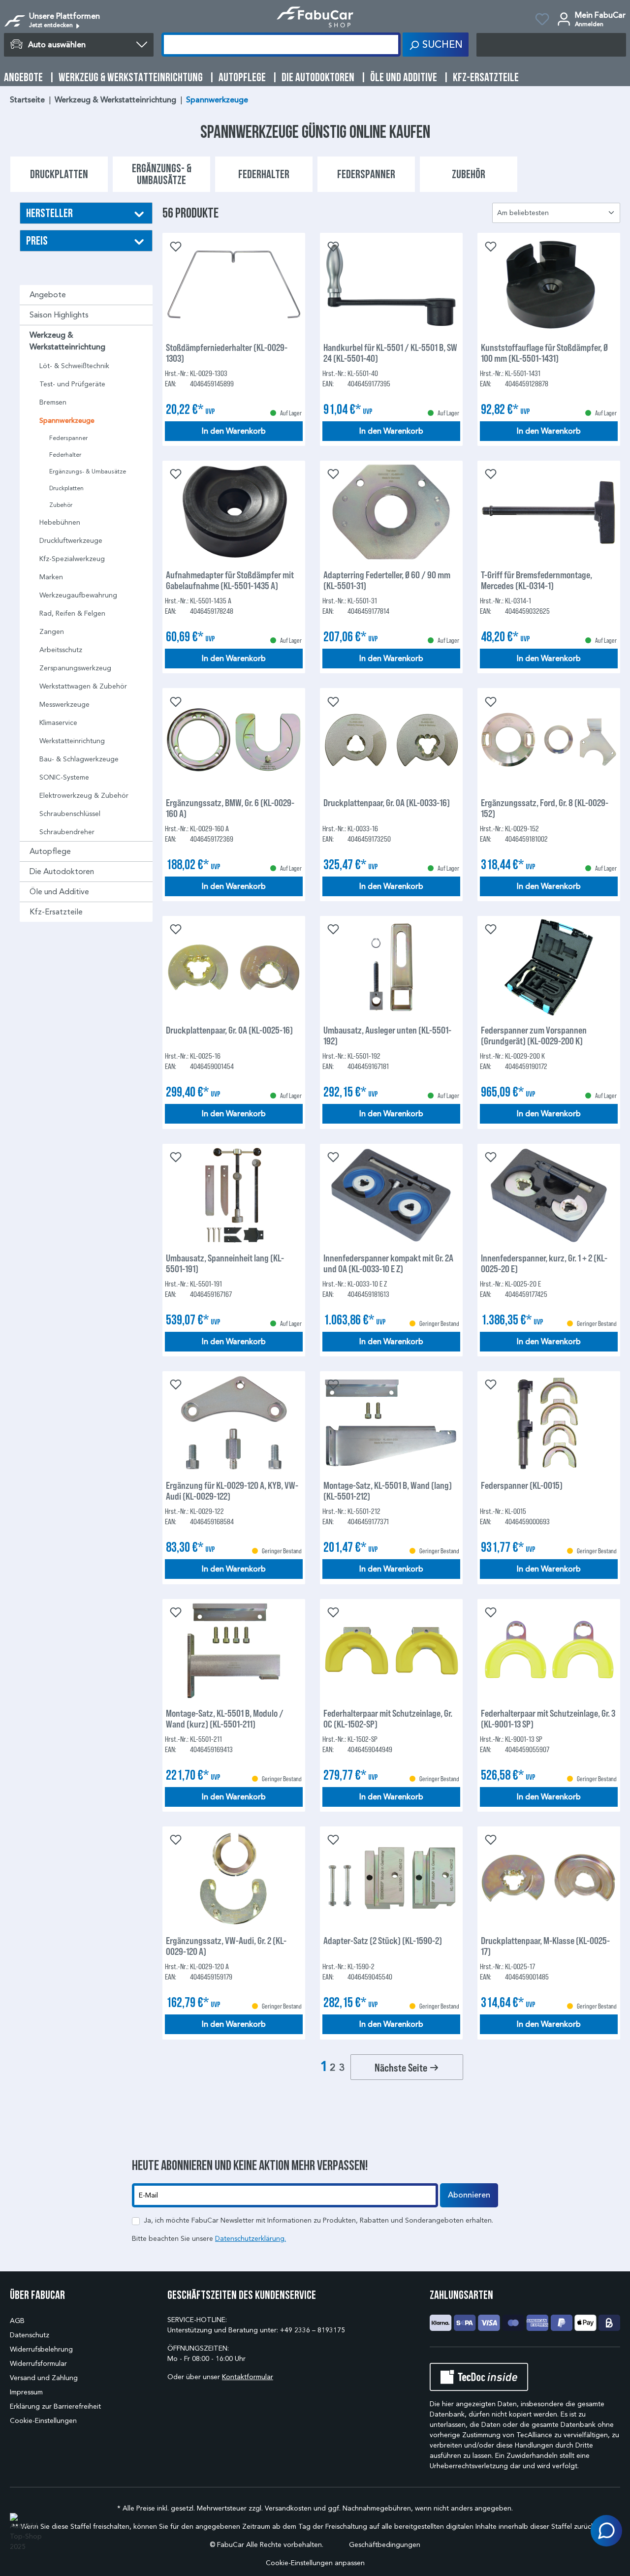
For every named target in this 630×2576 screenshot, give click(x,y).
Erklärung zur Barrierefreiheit (55, 2406)
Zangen (52, 632)
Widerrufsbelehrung (41, 2349)
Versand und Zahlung (44, 2378)
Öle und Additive (59, 892)
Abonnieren (469, 2195)
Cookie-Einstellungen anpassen (315, 2563)
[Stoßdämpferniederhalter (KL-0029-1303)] (234, 285)
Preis (37, 240)
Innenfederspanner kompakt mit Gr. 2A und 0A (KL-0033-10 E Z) (388, 1263)
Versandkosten (288, 2508)
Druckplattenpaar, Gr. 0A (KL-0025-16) (229, 1030)
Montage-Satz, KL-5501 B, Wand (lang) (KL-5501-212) (388, 1490)
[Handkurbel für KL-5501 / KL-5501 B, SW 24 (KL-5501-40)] (391, 285)
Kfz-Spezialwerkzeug (72, 559)
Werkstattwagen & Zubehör (83, 686)
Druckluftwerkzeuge (71, 541)
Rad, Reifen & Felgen (72, 613)
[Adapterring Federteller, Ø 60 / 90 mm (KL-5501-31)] (391, 512)
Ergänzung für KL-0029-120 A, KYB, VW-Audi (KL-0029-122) (232, 1490)
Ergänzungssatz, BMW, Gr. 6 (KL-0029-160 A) (230, 808)
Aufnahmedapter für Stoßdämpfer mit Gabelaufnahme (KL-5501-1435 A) (230, 580)
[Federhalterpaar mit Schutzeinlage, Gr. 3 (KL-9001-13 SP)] (549, 1651)
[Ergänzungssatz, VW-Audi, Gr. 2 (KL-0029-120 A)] (234, 1878)
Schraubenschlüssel (70, 814)
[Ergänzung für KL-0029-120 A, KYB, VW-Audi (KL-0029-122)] (234, 1423)
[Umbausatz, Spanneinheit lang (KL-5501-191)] (234, 1195)
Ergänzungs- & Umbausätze (88, 471)
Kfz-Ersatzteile (56, 912)
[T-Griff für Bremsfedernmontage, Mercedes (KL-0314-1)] (549, 512)
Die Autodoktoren (62, 871)
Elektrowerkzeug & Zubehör (84, 796)
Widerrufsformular (38, 2364)
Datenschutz (30, 2335)
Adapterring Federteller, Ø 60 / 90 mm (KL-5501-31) (387, 580)
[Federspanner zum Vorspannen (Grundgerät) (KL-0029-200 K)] (549, 968)
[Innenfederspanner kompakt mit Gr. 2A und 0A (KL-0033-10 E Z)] (391, 1195)
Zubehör (61, 505)
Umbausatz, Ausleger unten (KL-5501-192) (387, 1035)
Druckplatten (66, 488)
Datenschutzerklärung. (251, 2239)
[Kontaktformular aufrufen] (606, 2531)
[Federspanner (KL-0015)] (549, 1423)
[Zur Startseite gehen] (315, 17)
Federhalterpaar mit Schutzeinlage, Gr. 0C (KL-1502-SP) (388, 1718)
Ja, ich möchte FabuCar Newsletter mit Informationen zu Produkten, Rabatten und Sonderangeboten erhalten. (318, 2220)
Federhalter (65, 455)
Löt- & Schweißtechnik (74, 366)
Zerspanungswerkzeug (75, 668)
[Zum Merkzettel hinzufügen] (175, 246)
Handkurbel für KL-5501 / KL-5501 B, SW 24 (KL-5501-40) (390, 352)
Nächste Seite (402, 2067)
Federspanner (68, 438)
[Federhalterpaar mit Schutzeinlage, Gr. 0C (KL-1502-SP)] (391, 1651)
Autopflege (50, 851)
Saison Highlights (59, 315)
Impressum (26, 2392)
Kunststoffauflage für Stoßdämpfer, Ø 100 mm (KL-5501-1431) (544, 352)
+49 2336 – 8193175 (313, 2330)
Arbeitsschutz (61, 650)
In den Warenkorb (234, 431)
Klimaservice (58, 723)
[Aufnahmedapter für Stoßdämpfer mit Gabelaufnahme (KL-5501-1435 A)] (234, 512)
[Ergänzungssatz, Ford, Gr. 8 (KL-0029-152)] (549, 740)
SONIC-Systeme (64, 777)
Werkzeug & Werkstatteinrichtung (67, 341)
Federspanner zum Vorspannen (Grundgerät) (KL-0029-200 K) (534, 1035)
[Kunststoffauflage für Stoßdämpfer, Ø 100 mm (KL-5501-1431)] (549, 285)
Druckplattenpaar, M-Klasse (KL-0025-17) (545, 1946)
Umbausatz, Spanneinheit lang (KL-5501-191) (225, 1263)
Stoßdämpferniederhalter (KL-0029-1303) (227, 352)
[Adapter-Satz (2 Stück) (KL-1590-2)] (391, 1878)
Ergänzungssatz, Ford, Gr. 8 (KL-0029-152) (545, 808)
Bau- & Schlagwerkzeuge (79, 759)
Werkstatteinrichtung (72, 741)
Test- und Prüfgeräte (72, 384)
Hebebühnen (60, 522)
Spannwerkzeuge (67, 421)
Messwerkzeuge (64, 705)
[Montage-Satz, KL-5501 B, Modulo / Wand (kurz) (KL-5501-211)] (234, 1651)
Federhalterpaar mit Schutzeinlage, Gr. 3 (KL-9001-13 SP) (548, 1718)
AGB (17, 2321)
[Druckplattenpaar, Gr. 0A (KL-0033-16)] (391, 740)
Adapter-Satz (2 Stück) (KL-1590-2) (383, 1940)
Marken (51, 577)
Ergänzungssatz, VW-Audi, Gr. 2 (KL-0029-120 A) (226, 1946)
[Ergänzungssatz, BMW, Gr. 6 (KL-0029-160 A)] (234, 740)
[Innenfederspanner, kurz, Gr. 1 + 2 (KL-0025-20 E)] (549, 1195)
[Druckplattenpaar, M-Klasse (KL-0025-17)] (549, 1878)
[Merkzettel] (542, 21)
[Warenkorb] (551, 45)
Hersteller (49, 213)
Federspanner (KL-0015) (522, 1485)
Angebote (48, 295)
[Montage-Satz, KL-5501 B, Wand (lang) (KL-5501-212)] (391, 1423)
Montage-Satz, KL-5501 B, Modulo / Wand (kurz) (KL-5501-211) (225, 1718)
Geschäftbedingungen (385, 2545)
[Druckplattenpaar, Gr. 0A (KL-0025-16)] (234, 968)
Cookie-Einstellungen (43, 2421)
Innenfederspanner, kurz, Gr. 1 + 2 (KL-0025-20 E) (544, 1263)
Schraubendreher (67, 832)
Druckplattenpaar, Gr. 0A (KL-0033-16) (387, 802)
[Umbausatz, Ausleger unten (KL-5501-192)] (391, 968)
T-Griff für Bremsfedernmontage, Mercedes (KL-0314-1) (536, 580)
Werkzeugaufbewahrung (78, 595)
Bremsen (53, 402)
